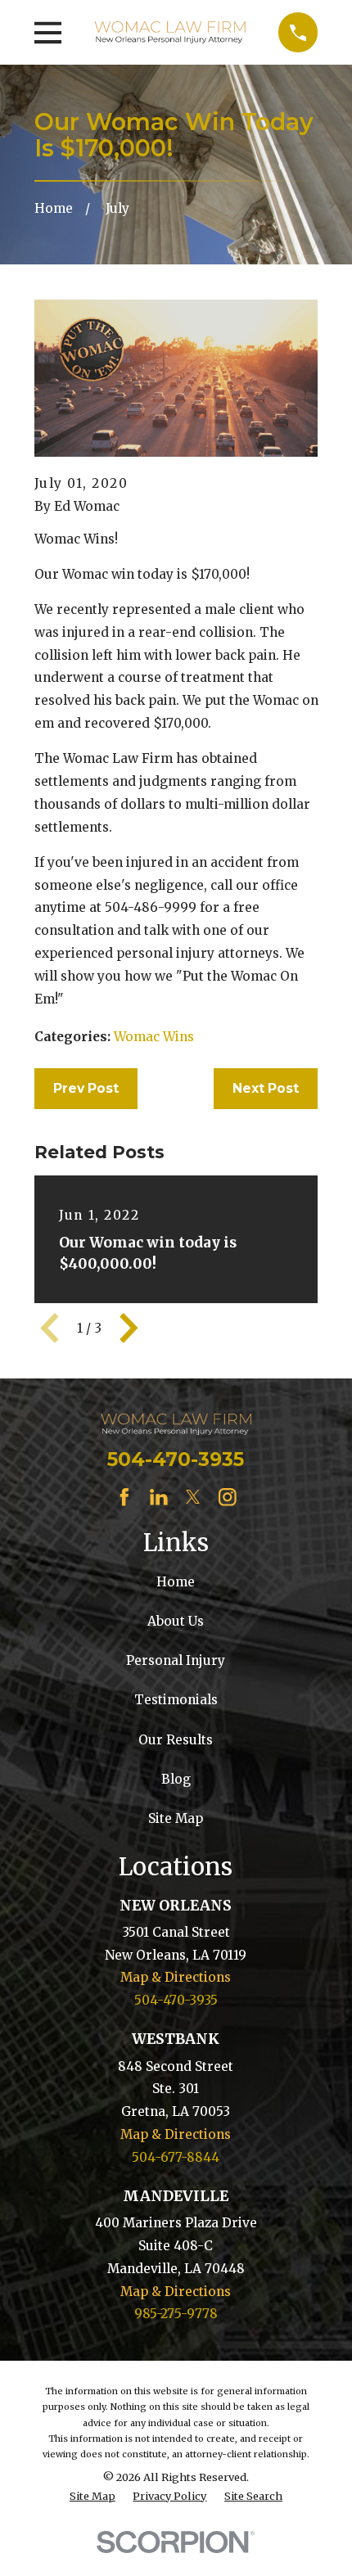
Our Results (176, 1740)
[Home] (170, 32)
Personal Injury (176, 1660)
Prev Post (86, 1088)
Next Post (266, 1088)
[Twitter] (193, 1497)
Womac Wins (154, 1037)
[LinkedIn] (159, 1497)
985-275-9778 (176, 2314)
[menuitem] (93, 2496)
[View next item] (129, 1328)
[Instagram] (228, 1497)
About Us (176, 1621)
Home (176, 1582)
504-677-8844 (176, 2157)
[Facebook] (124, 1497)
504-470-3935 (176, 1459)
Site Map (176, 1818)
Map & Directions (176, 1977)
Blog (176, 1779)
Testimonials (176, 1700)
